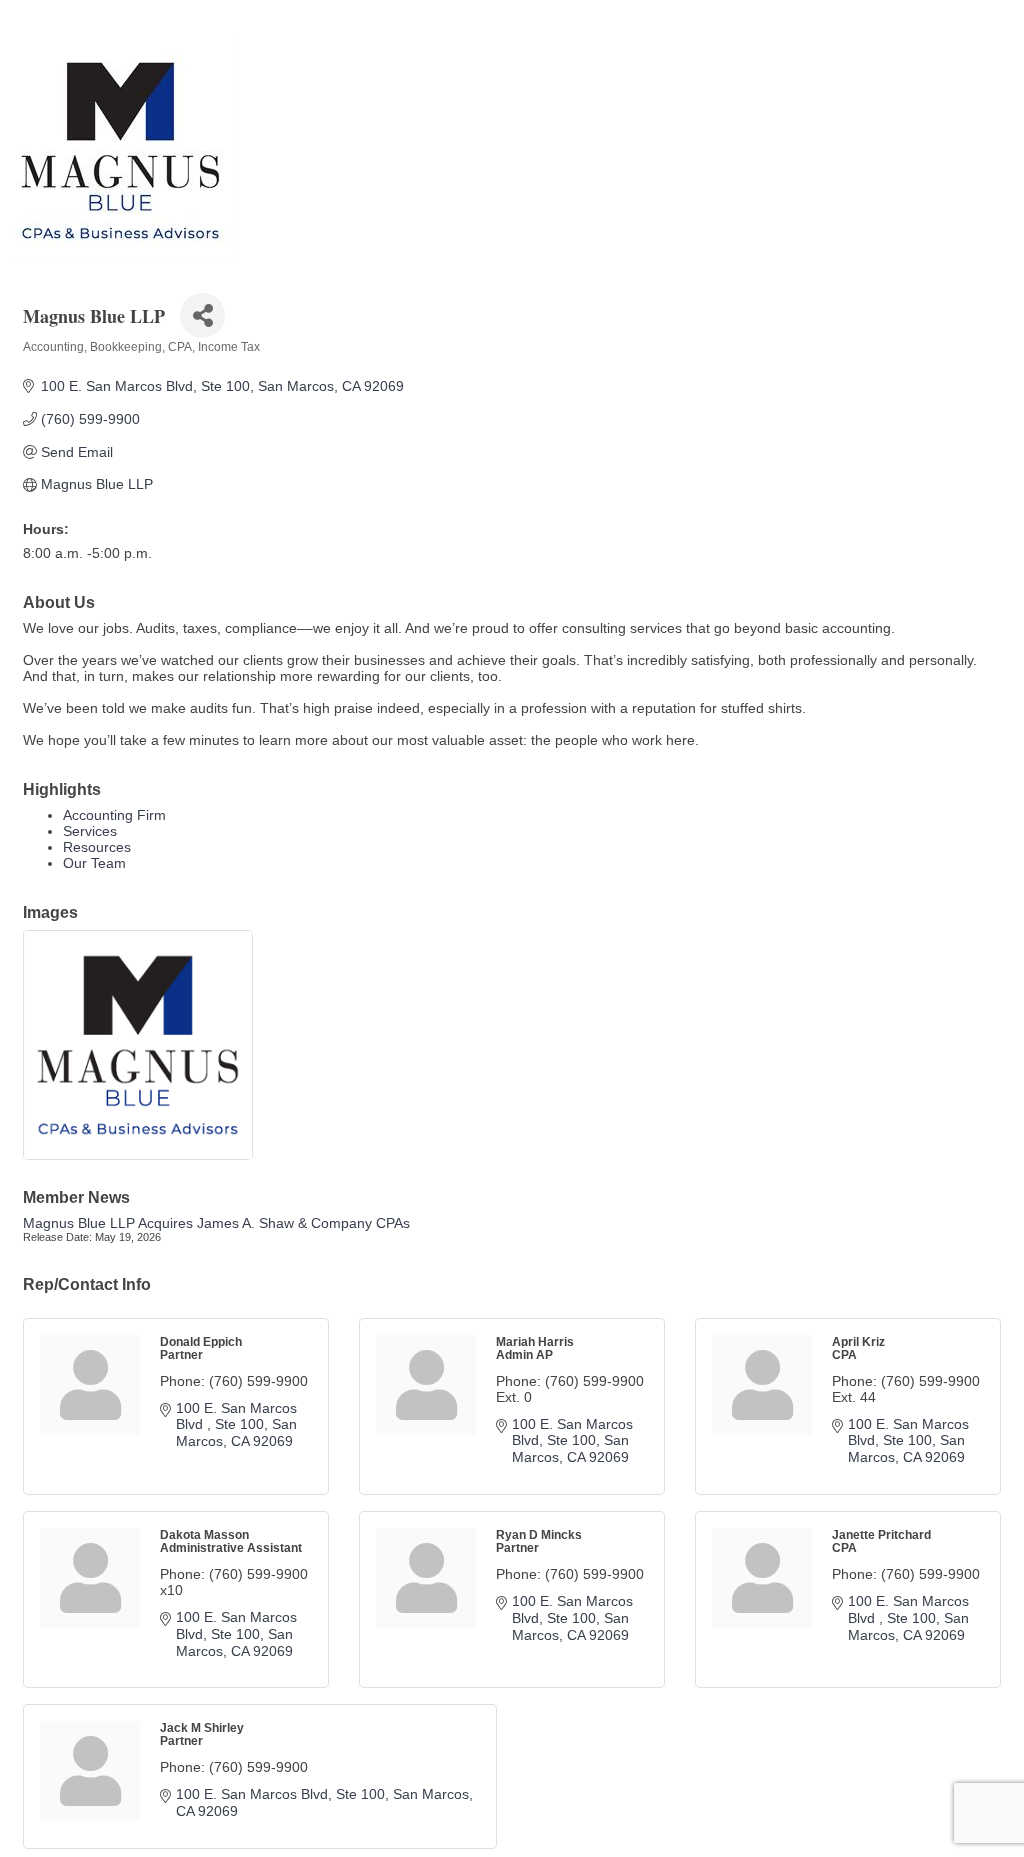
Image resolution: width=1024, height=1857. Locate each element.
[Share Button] (202, 315)
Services (90, 831)
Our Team (94, 863)
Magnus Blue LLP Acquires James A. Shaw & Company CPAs (216, 1223)
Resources (97, 847)
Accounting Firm (114, 815)
